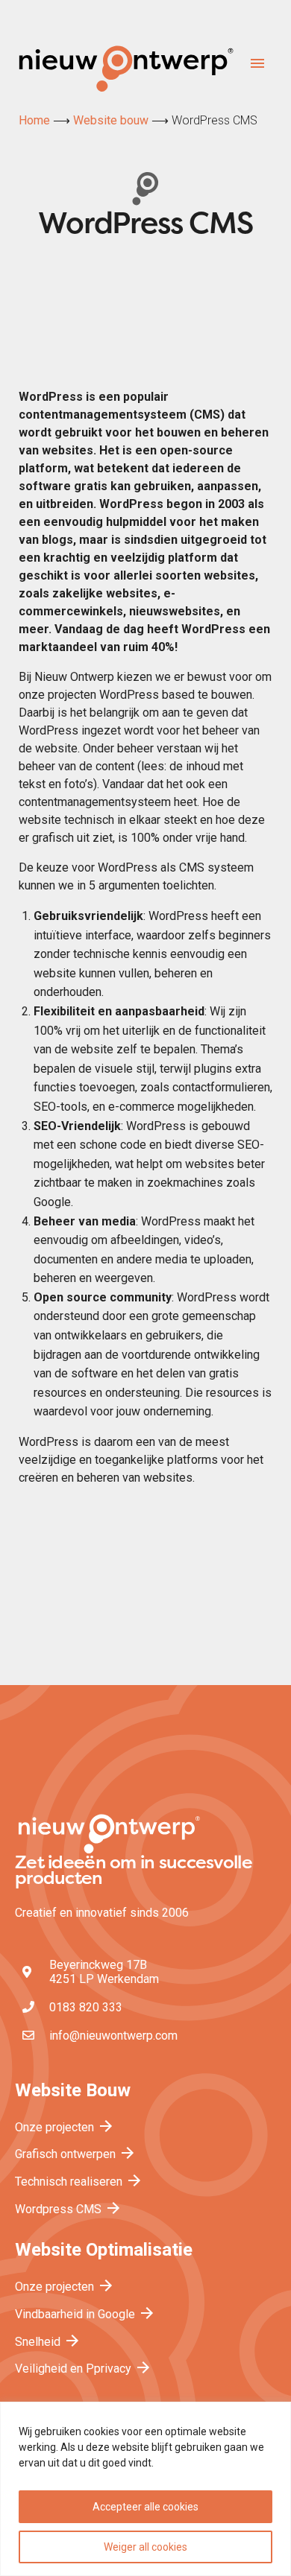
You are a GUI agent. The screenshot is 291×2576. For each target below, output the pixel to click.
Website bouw (111, 120)
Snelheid (48, 2342)
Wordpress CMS (69, 2209)
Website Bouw (73, 2090)
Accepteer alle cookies (145, 2507)
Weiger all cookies (145, 2547)
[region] (145, 2489)
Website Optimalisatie (104, 2250)
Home (34, 120)
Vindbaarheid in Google (85, 2314)
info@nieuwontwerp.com (113, 2036)
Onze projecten (65, 2127)
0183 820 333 (86, 2007)
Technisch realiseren (79, 2182)
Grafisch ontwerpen (76, 2154)
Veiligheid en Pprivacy (84, 2369)
